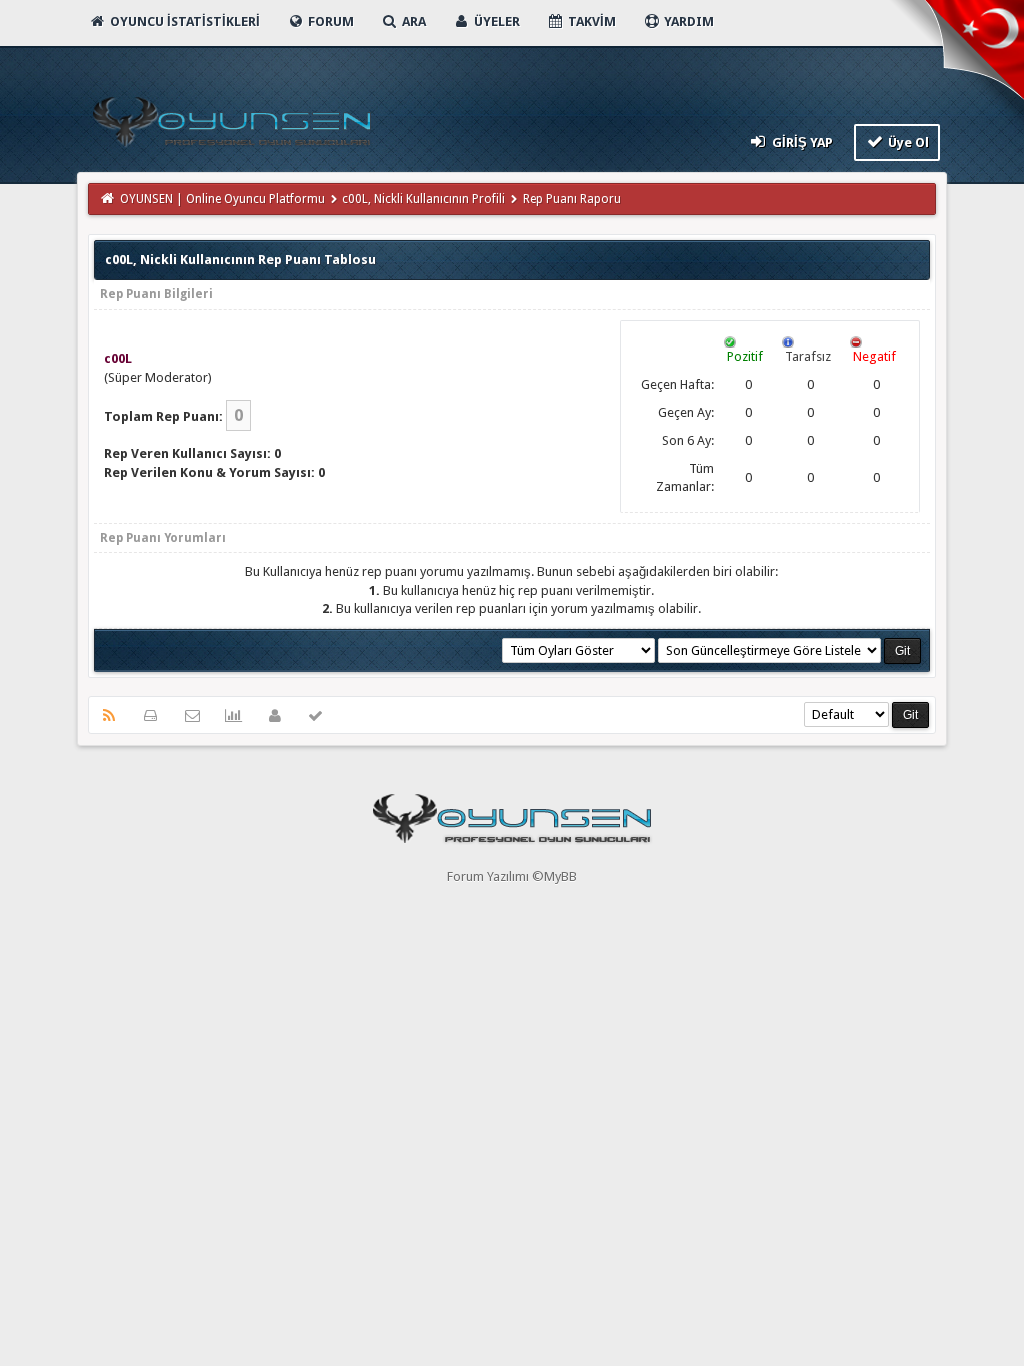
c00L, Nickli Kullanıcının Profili (423, 199)
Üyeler (495, 21)
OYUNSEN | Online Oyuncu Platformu (222, 199)
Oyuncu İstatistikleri (183, 21)
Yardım (687, 21)
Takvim (590, 21)
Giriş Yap (801, 142)
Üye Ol (907, 142)
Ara (412, 21)
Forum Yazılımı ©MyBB (512, 876)
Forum (329, 21)
